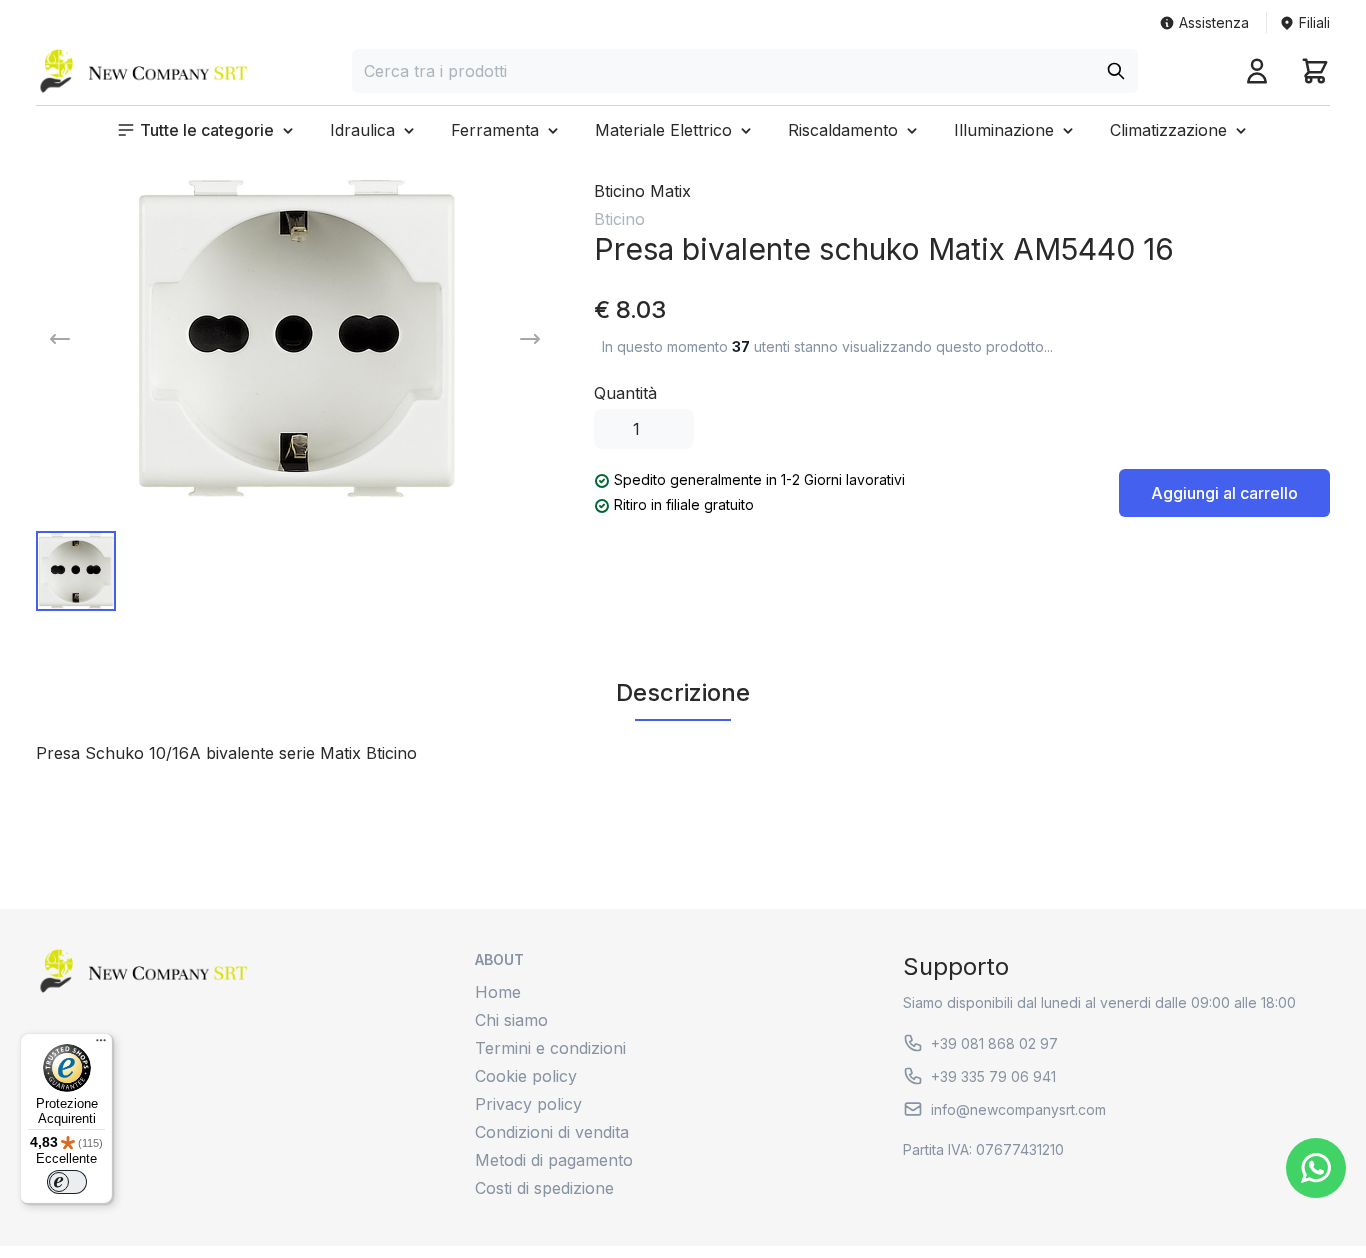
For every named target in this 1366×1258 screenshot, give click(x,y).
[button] (207, 130)
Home (498, 992)
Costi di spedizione (544, 1188)
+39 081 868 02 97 (994, 1043)
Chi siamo (511, 1020)
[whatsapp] (1316, 1168)
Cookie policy (526, 1076)
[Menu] (101, 1045)
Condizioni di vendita (552, 1132)
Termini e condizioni (550, 1048)
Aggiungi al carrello (1224, 493)
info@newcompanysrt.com (1018, 1109)
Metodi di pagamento (554, 1160)
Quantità (625, 393)
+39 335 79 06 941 (993, 1076)
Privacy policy (528, 1104)
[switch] (67, 1182)
